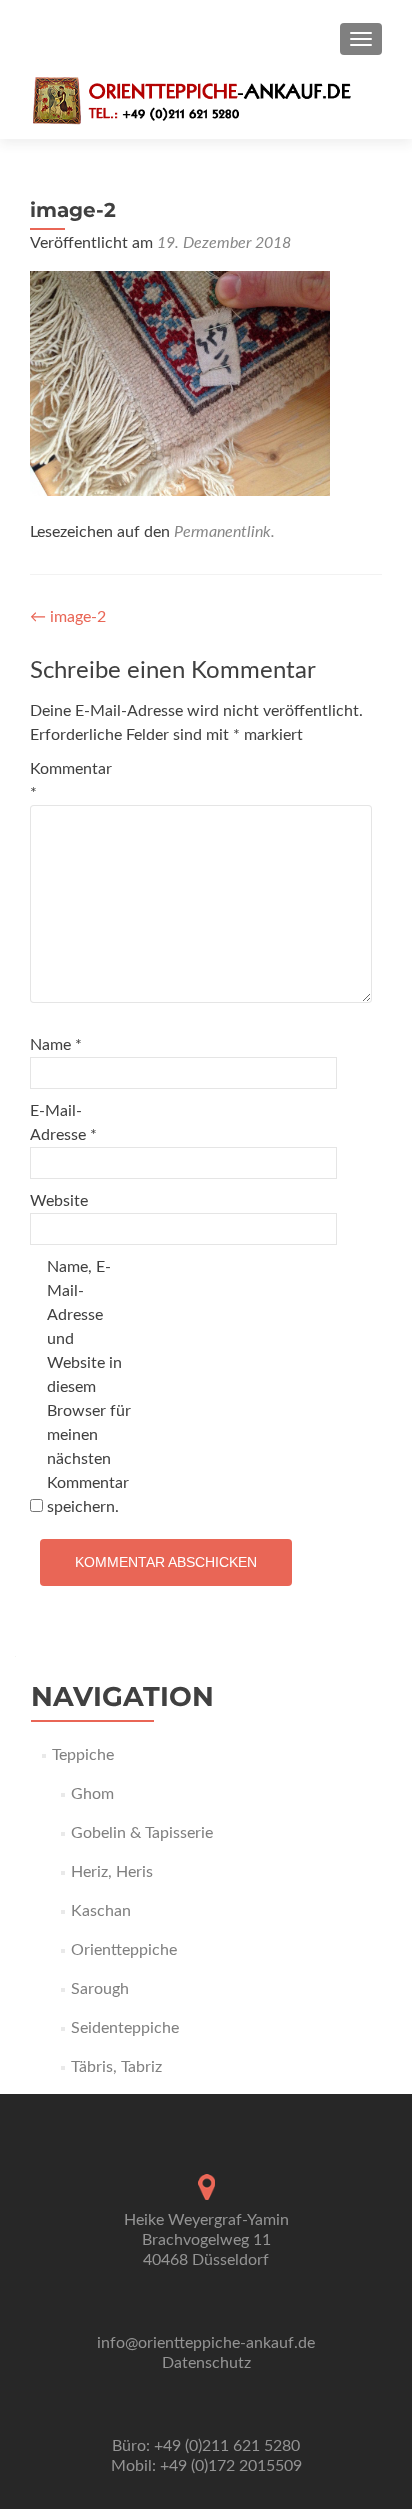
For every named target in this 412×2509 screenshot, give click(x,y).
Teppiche (83, 1755)
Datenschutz (206, 2363)
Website (59, 1201)
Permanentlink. (224, 532)
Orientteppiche (124, 1950)
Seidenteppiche (125, 2028)
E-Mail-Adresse (63, 1123)
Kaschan (101, 1911)
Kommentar (71, 781)
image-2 (68, 617)
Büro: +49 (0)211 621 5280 (206, 2446)
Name (56, 1045)
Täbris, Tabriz (116, 2067)
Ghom (92, 1794)
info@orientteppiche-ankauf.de (206, 2343)
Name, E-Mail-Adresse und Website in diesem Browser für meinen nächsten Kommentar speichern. (89, 1387)
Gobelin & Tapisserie (142, 1833)
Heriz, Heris (112, 1872)
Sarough (100, 1989)
